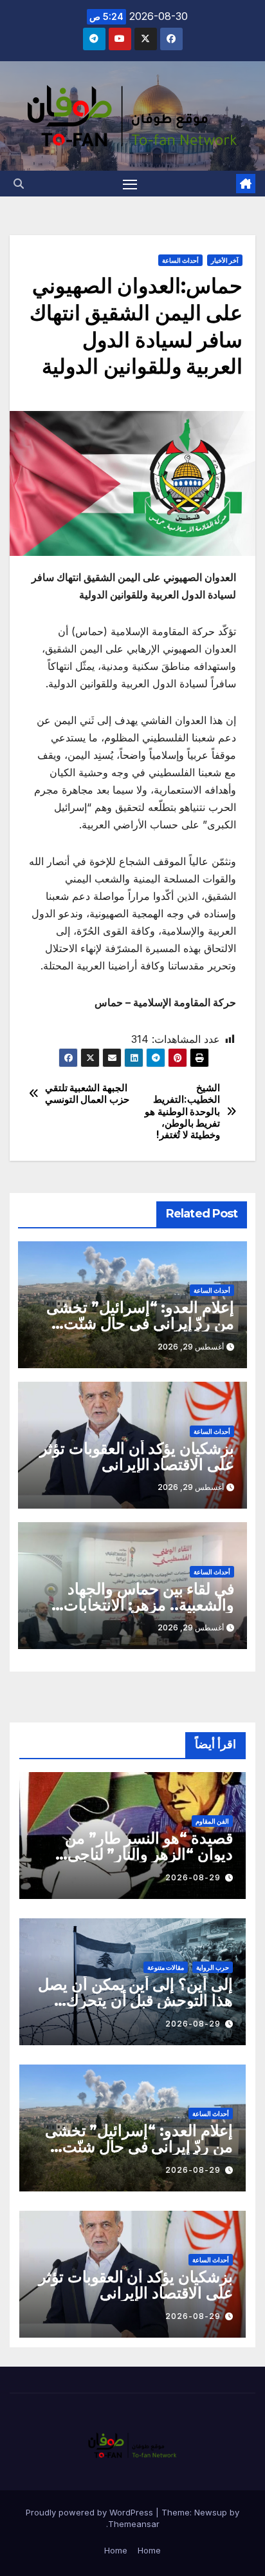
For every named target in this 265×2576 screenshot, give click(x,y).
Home (149, 2550)
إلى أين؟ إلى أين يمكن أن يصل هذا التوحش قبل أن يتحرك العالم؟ (135, 2000)
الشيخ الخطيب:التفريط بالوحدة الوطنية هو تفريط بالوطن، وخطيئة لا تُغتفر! (182, 1112)
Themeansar (134, 2524)
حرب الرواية (213, 1967)
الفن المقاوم (212, 1821)
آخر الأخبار (225, 260)
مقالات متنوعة (166, 1967)
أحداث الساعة (180, 260)
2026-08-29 (193, 1877)
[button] (19, 184)
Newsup (211, 2512)
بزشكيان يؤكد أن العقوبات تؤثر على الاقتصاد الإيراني (137, 1456)
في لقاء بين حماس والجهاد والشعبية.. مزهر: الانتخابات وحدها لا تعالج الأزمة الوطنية (145, 1605)
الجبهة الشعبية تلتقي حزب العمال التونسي (87, 1094)
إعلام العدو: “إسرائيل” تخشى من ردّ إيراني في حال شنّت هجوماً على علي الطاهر (140, 1323)
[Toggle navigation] (130, 184)
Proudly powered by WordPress (91, 2512)
